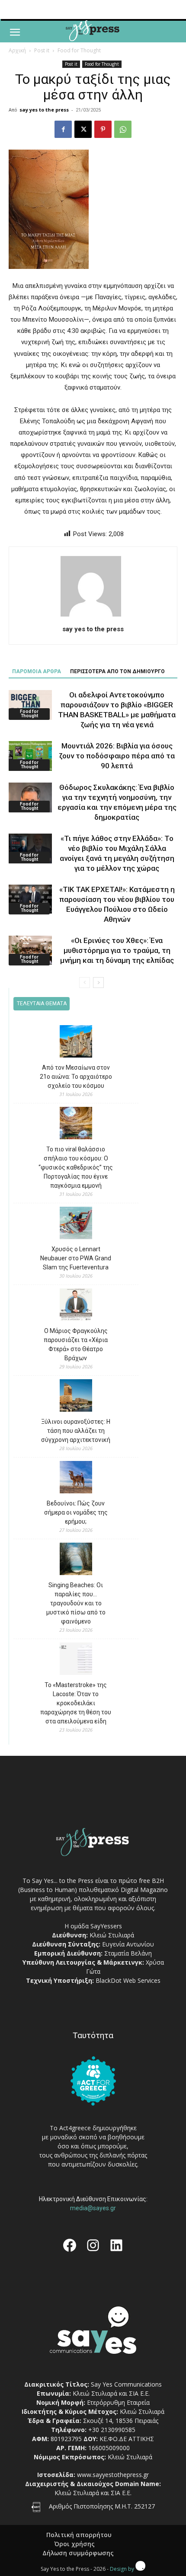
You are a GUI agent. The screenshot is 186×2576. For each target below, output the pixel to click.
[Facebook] (63, 129)
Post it (42, 50)
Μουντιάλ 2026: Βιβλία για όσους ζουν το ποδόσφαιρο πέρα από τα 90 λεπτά (117, 756)
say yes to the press (44, 110)
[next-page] (98, 983)
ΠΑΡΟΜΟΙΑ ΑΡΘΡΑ (37, 671)
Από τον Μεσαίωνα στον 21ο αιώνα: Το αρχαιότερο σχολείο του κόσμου (76, 1077)
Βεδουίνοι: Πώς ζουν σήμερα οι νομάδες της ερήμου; (76, 1512)
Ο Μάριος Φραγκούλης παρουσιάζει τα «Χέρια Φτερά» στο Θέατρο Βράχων (76, 1344)
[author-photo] (93, 617)
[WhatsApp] (123, 129)
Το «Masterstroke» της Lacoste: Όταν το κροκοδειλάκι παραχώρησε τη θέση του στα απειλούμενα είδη (76, 1703)
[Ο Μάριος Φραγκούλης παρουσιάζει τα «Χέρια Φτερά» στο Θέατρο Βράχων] (76, 1306)
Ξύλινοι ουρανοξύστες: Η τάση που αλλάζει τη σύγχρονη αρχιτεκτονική (76, 1431)
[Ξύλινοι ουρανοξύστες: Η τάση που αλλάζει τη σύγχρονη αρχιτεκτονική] (76, 1397)
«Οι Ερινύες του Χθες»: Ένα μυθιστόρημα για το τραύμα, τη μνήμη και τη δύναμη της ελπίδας (117, 950)
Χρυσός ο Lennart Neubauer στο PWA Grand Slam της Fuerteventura (76, 1258)
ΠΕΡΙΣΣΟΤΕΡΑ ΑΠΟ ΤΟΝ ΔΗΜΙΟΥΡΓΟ (117, 671)
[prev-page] (85, 983)
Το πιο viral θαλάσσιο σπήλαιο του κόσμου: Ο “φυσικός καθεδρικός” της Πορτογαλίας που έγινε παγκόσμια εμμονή (76, 1167)
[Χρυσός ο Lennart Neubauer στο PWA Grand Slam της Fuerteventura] (76, 1224)
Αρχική (17, 50)
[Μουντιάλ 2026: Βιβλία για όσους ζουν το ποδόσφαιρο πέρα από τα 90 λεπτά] (30, 756)
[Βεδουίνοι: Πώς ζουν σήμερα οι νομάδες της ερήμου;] (76, 1478)
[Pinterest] (103, 129)
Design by (123, 2569)
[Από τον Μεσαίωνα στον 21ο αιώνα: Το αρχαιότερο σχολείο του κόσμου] (76, 1043)
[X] (83, 129)
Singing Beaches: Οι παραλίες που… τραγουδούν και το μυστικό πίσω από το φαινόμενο (76, 1603)
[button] (15, 32)
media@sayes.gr (93, 2208)
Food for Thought (79, 50)
